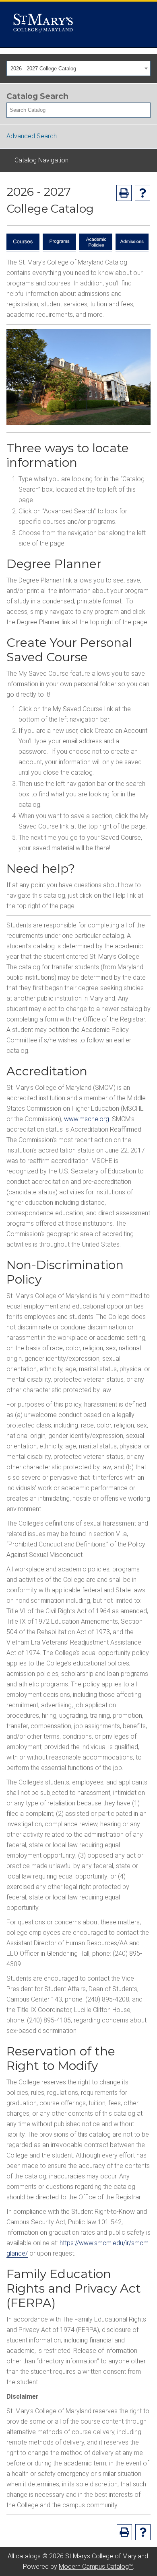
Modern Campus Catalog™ (96, 2567)
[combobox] (78, 68)
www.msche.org (87, 1119)
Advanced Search (32, 136)
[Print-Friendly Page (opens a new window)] (124, 193)
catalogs (28, 2556)
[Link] (23, 248)
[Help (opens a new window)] (143, 193)
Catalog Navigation (41, 160)
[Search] (145, 110)
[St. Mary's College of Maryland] (43, 25)
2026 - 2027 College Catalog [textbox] (43, 69)
